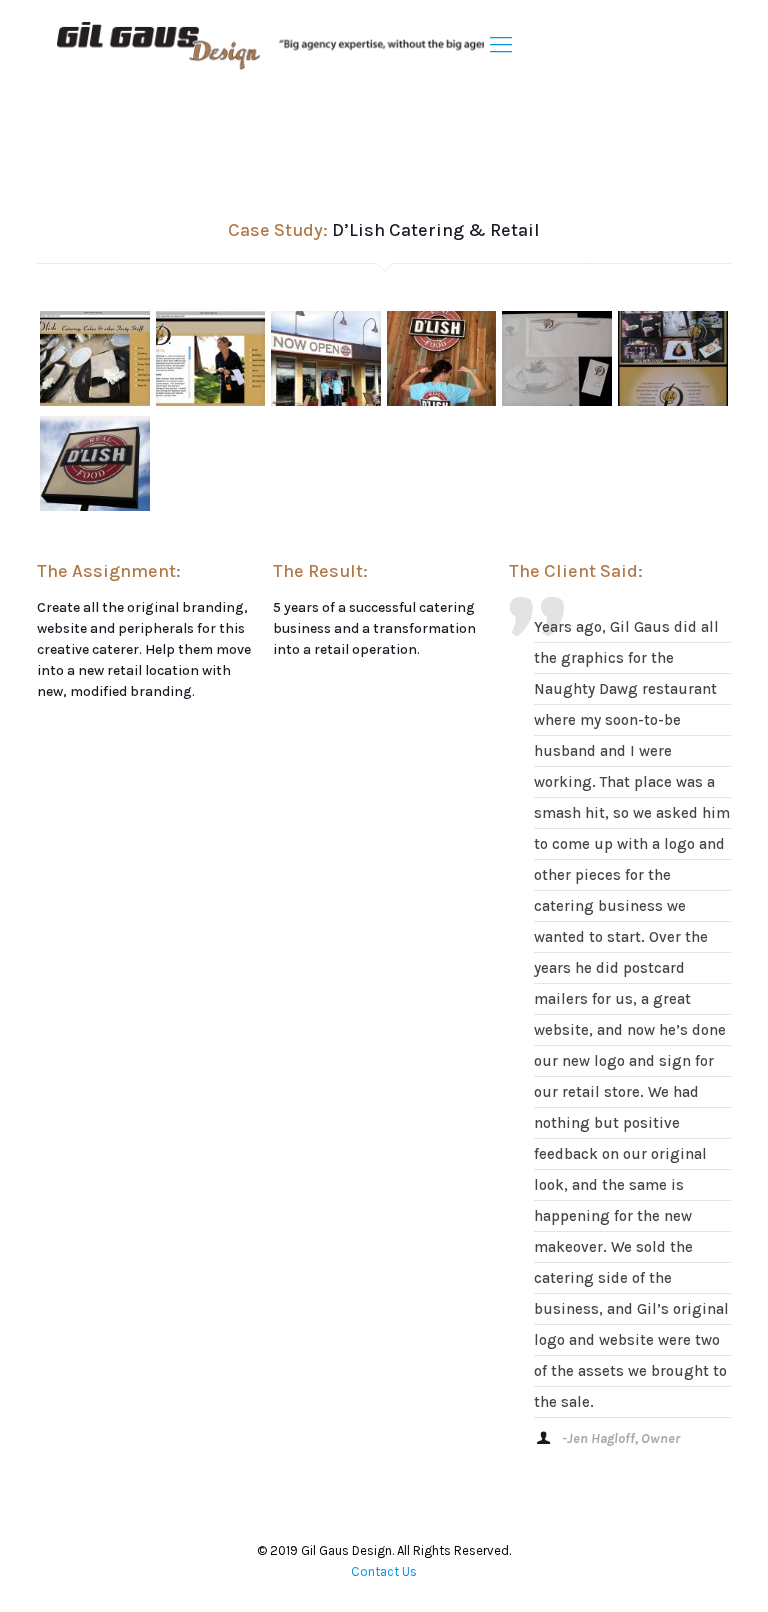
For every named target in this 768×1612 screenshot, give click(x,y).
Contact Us (384, 1571)
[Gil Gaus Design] (282, 45)
